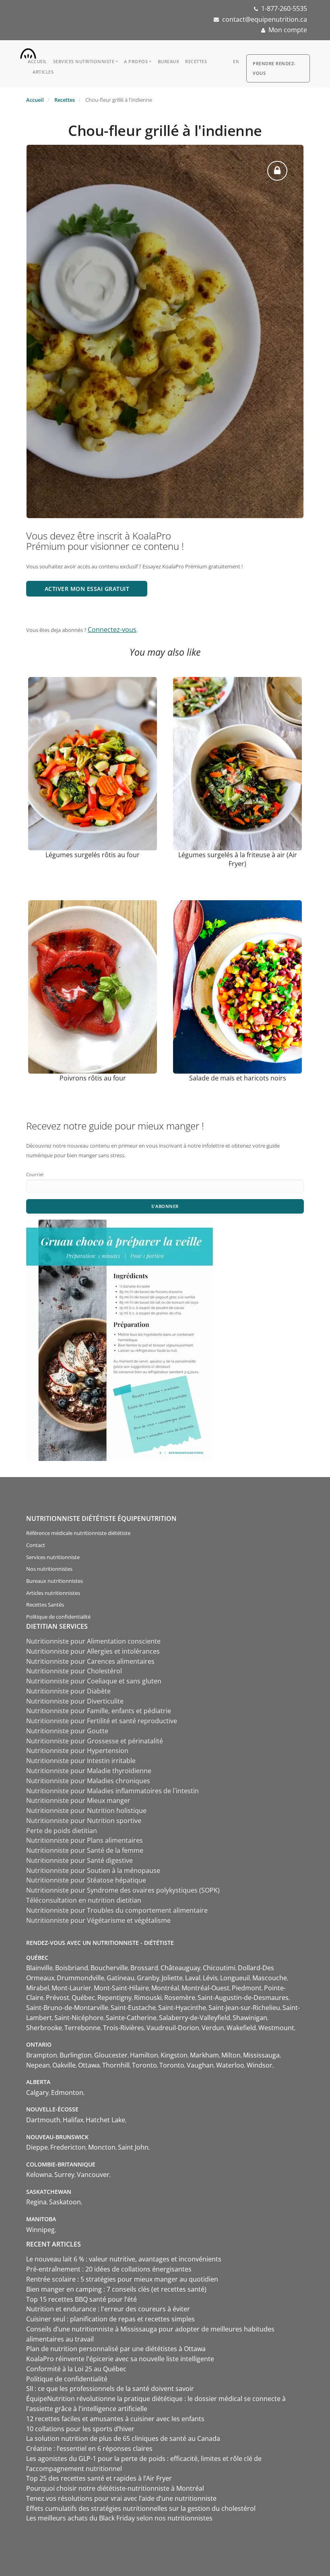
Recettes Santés (45, 1605)
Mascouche (270, 1978)
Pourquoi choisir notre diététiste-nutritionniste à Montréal (115, 2488)
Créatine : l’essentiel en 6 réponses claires (89, 2448)
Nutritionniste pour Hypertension (77, 1751)
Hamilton (144, 2055)
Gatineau (121, 1978)
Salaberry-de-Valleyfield (195, 2018)
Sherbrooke (44, 2028)
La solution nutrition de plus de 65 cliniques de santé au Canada (123, 2438)
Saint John (133, 2147)
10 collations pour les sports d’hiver (80, 2429)
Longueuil (235, 1978)
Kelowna (39, 2175)
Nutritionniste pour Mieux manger (78, 1800)
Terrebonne (82, 2028)
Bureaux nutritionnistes (55, 1581)
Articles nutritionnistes (53, 1593)
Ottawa (89, 2065)
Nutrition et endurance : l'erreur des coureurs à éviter (109, 2309)
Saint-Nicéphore (79, 2018)
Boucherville (109, 1968)
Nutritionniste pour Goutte (67, 1731)
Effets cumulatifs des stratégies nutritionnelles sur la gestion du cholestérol (141, 2508)
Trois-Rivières (124, 2028)
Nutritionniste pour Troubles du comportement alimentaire (117, 1910)
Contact (36, 1545)
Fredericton (68, 2147)
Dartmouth (43, 2120)
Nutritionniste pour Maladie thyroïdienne (89, 1771)
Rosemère (180, 1998)
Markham (204, 2055)
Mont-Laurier (71, 1988)
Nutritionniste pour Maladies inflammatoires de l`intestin (112, 1791)
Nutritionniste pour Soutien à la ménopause (93, 1870)
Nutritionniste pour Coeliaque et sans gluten (94, 1681)
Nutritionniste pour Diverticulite (75, 1701)
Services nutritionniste (84, 61)
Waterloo (230, 2065)
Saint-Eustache (133, 2008)
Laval (193, 1978)
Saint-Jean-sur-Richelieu (244, 2008)
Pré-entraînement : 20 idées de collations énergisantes (109, 2269)
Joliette (172, 1978)
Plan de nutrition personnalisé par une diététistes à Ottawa (116, 2349)
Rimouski (148, 1998)
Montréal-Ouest (205, 1988)
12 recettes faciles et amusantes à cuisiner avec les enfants (115, 2419)
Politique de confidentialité (58, 1617)
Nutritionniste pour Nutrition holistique (86, 1811)
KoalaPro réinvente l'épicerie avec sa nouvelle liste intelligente (120, 2359)
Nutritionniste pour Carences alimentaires (90, 1661)
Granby (148, 1978)
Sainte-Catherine (131, 2018)
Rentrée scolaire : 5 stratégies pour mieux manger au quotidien (122, 2279)
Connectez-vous (112, 630)
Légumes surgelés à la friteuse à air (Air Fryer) (238, 859)
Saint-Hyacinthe (182, 2008)
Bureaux (169, 61)
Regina (36, 2202)
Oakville (64, 2065)
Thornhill (116, 2065)
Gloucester (111, 2055)
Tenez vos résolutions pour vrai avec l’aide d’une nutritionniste (121, 2498)
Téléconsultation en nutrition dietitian (84, 1900)
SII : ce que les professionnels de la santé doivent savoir (110, 2389)
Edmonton (67, 2092)
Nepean (38, 2065)
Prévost (58, 1998)
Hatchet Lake (105, 2120)
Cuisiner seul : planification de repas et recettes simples (111, 2319)
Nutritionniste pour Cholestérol (74, 1671)
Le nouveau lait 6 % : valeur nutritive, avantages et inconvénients (125, 2259)
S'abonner (165, 1206)
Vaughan (200, 2065)
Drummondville (80, 1978)
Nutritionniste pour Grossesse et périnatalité (95, 1741)
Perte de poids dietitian (62, 1831)
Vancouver (93, 2175)
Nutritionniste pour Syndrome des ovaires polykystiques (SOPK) (123, 1890)
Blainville (39, 1968)
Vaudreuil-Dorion (173, 2028)
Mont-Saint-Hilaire (121, 1988)
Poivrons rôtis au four (93, 1078)
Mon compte (288, 30)
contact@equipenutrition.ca (265, 19)
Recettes (196, 61)
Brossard (144, 1968)
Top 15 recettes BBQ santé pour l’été (81, 2299)
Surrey (64, 2175)
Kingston (174, 2055)
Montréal (165, 1988)
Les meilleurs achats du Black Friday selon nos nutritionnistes (119, 2518)
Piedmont (247, 1988)
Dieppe (37, 2147)
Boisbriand (72, 1968)
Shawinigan (250, 2018)
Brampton (42, 2055)
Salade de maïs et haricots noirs (238, 1078)
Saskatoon (65, 2202)
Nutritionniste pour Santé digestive (79, 1860)
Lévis (210, 1978)
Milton (231, 2055)
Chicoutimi (219, 1968)
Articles (43, 72)
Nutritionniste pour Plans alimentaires (85, 1840)
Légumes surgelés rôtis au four (93, 855)
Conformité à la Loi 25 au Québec (76, 2369)
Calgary (37, 2092)
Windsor (260, 2065)
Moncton (102, 2147)
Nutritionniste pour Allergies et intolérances (93, 1651)
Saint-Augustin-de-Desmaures (243, 1998)
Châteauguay (180, 1968)
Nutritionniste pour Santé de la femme (85, 1850)
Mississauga (261, 2055)
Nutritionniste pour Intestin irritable (81, 1761)
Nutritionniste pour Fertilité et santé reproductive (102, 1721)
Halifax (73, 2120)
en (236, 61)
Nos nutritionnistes (49, 1569)
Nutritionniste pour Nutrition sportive (84, 1821)
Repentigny (114, 1998)
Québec (83, 1998)
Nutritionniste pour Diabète (68, 1691)
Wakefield (241, 2028)
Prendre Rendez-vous (274, 68)
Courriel (35, 1174)
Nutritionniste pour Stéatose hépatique (86, 1880)
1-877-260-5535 (284, 8)
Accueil (37, 61)
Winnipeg (40, 2230)
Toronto (144, 2065)
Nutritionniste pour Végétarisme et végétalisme (98, 1920)
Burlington (76, 2055)
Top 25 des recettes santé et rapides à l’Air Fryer (99, 2478)
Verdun (213, 2028)
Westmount (276, 2028)
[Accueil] (28, 51)
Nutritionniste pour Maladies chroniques (88, 1781)
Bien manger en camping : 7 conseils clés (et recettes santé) (116, 2289)
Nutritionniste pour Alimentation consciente (93, 1641)
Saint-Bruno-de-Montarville (67, 2008)
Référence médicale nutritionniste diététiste (78, 1533)
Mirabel (38, 1988)
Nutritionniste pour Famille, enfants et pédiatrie (99, 1711)
